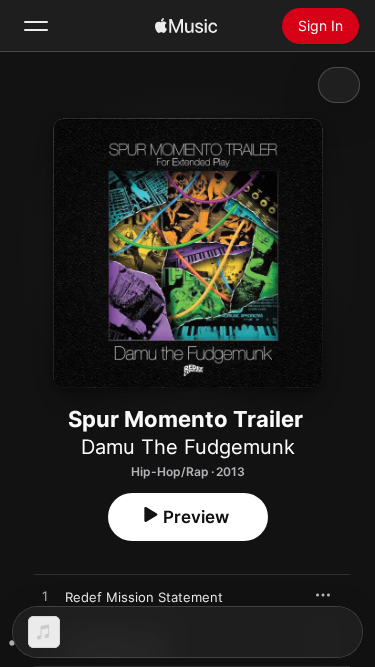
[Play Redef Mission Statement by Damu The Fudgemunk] (45, 597)
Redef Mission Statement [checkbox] (144, 597)
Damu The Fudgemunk (188, 447)
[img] (186, 26)
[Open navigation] (36, 26)
